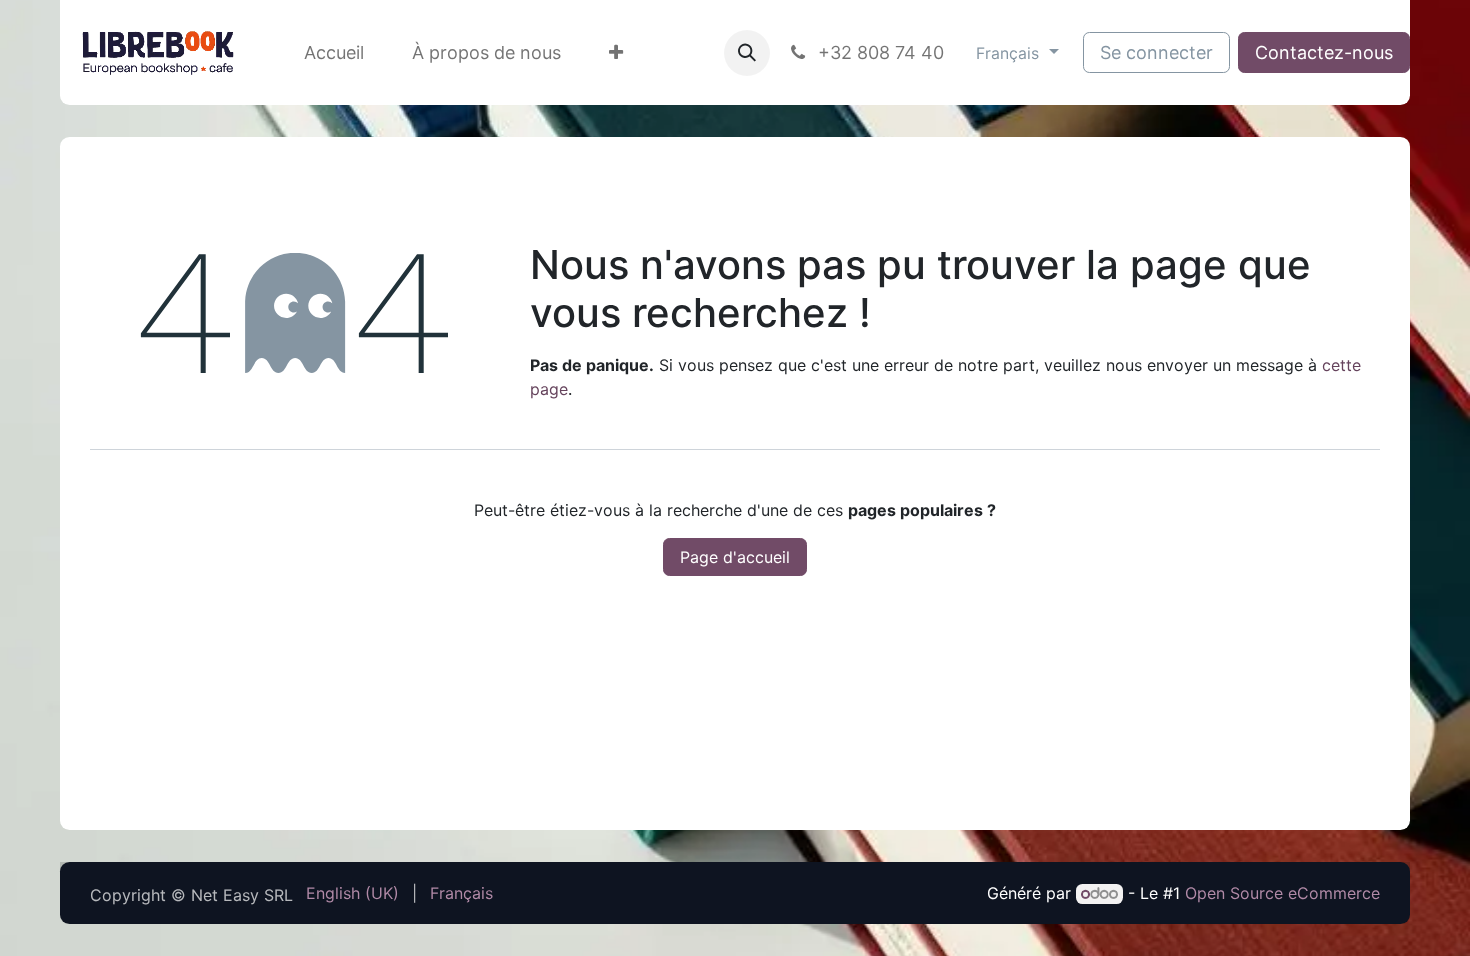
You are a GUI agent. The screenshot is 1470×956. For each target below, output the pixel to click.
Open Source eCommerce (1282, 893)
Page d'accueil (735, 557)
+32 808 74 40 (878, 52)
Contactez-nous (1324, 52)
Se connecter (1156, 52)
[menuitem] (334, 52)
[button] (747, 53)
